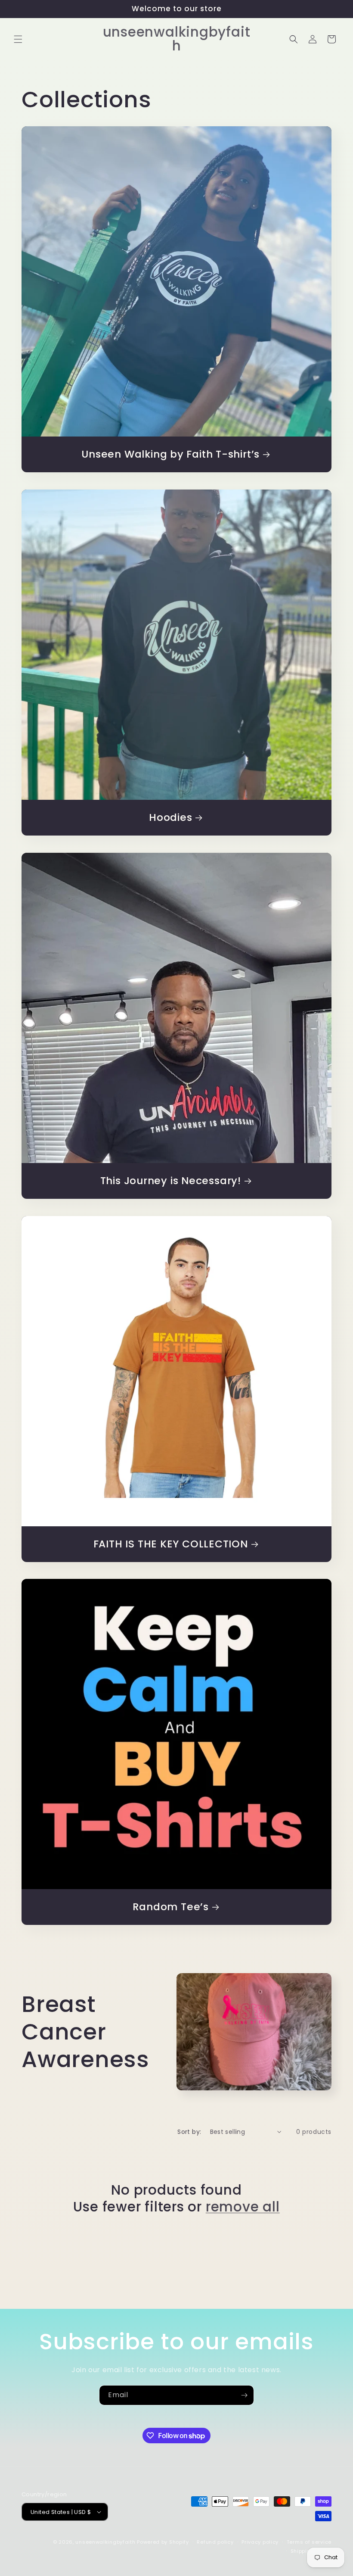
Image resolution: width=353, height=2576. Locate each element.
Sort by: (189, 2132)
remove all (243, 2207)
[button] (18, 39)
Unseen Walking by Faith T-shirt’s (170, 454)
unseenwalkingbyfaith (105, 2542)
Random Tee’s (171, 1907)
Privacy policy (260, 2542)
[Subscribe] (244, 2395)
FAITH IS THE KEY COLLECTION (171, 1544)
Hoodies (170, 818)
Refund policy (215, 2542)
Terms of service (309, 2542)
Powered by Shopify (163, 2542)
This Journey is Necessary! (171, 1181)
